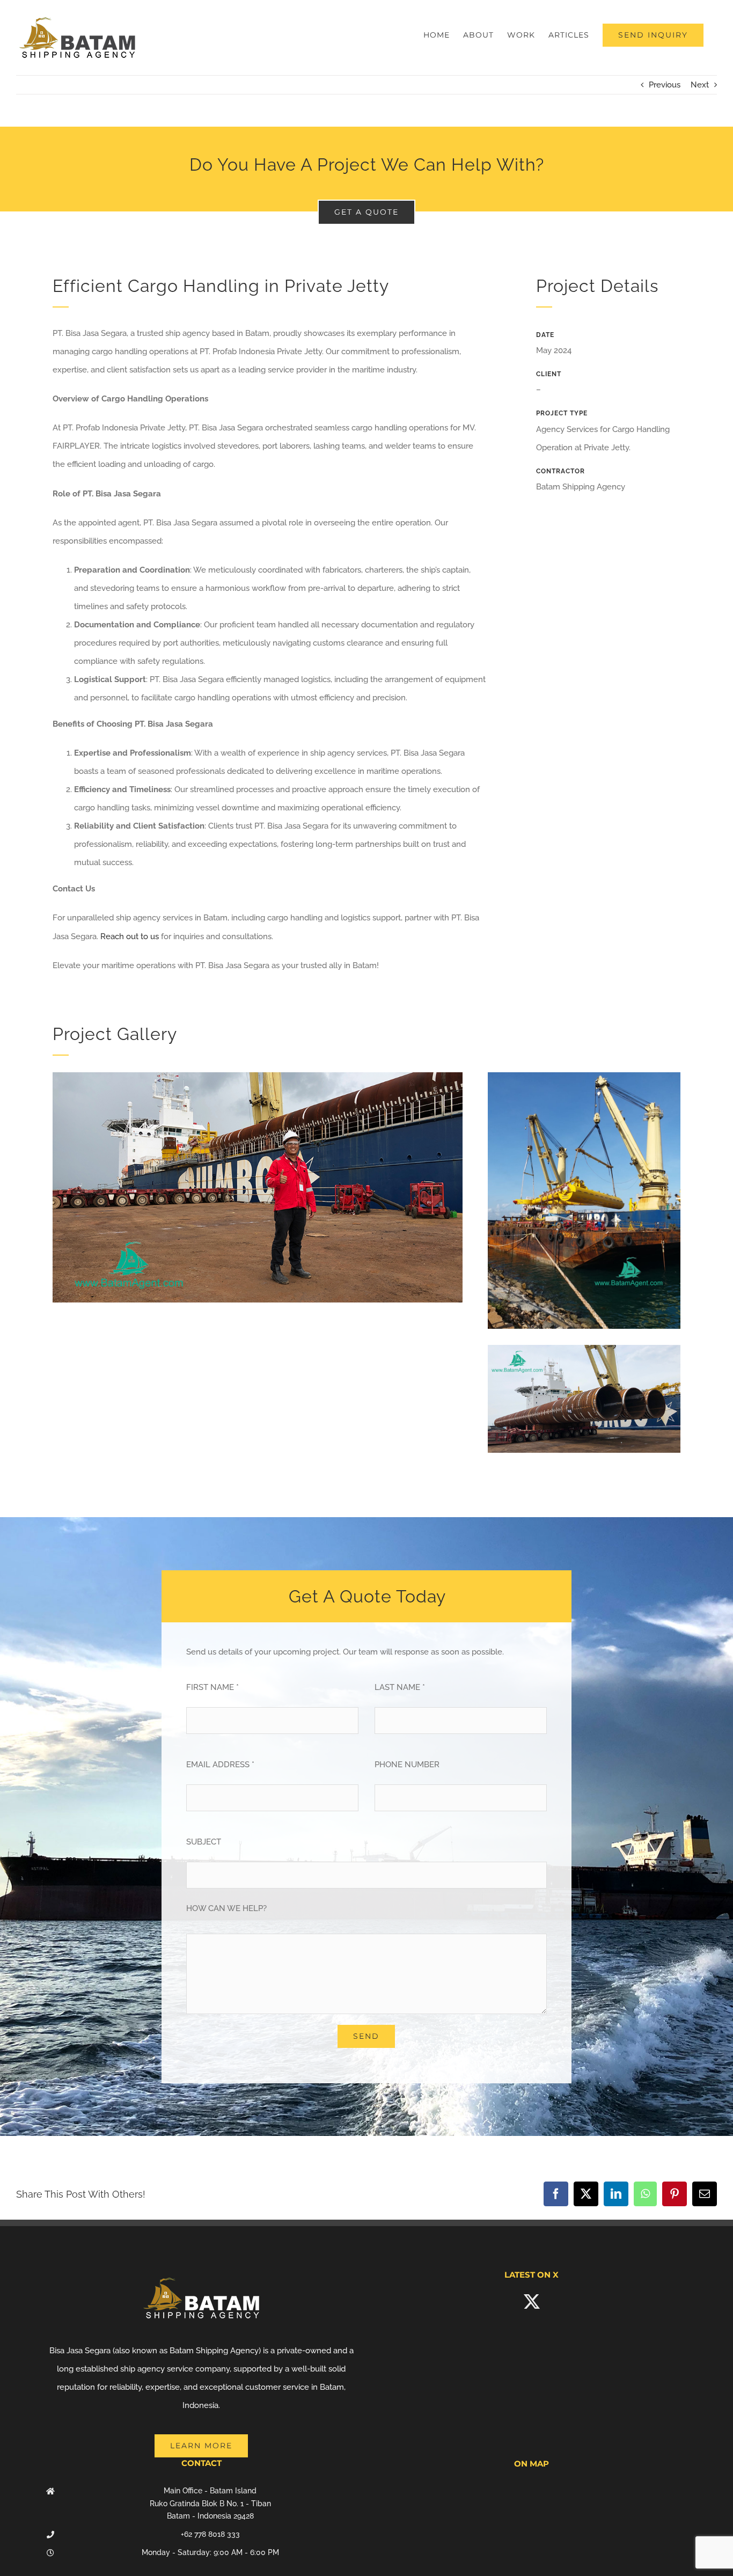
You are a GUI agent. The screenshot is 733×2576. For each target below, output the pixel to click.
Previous (665, 85)
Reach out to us (130, 936)
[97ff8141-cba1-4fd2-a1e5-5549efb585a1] (584, 1076)
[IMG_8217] (584, 1349)
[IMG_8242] (258, 1076)
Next (700, 85)
